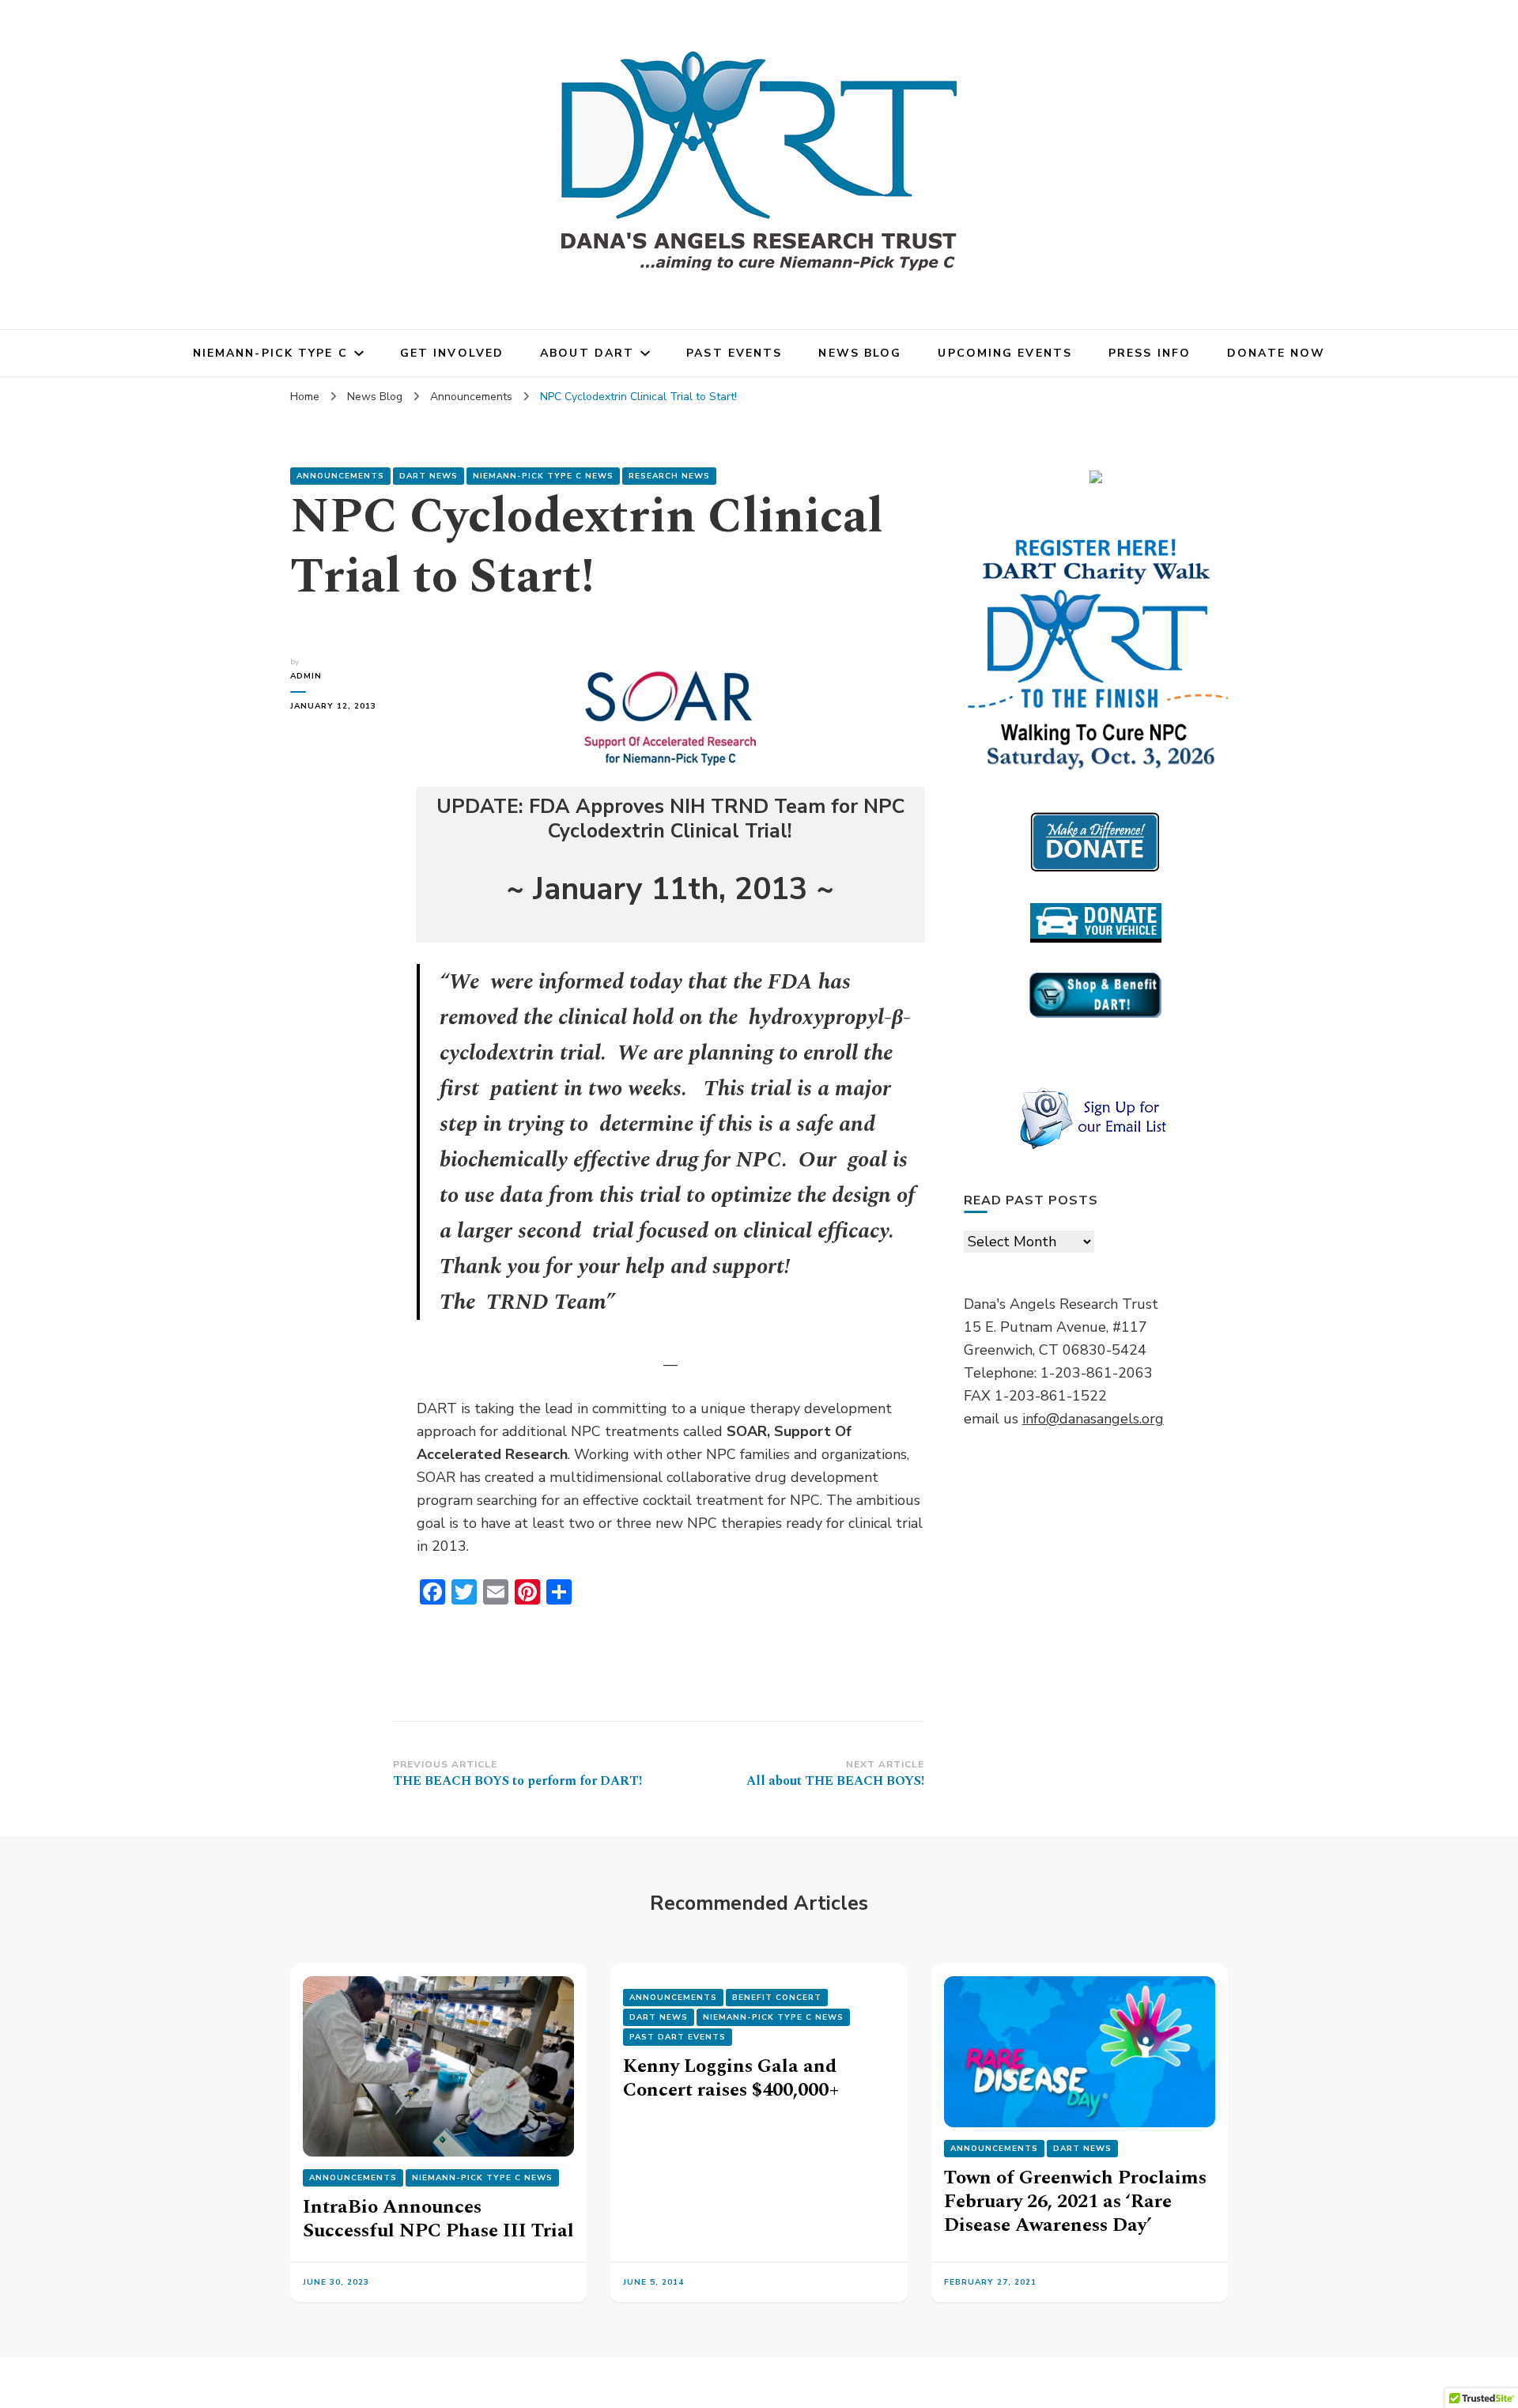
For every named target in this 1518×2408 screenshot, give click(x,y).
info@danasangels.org (1093, 1419)
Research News (669, 476)
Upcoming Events (1005, 353)
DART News (429, 476)
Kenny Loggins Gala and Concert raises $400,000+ (731, 2078)
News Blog (860, 353)
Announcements (340, 476)
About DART (587, 353)
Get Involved (452, 353)
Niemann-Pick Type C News (543, 476)
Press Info (1150, 353)
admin (306, 676)
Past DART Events (678, 2037)
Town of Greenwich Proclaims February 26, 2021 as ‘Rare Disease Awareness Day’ (1075, 2202)
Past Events (734, 353)
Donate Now (1276, 353)
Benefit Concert (777, 1998)
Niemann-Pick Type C (270, 353)
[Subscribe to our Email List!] (1096, 1119)
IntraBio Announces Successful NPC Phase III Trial (438, 2219)
